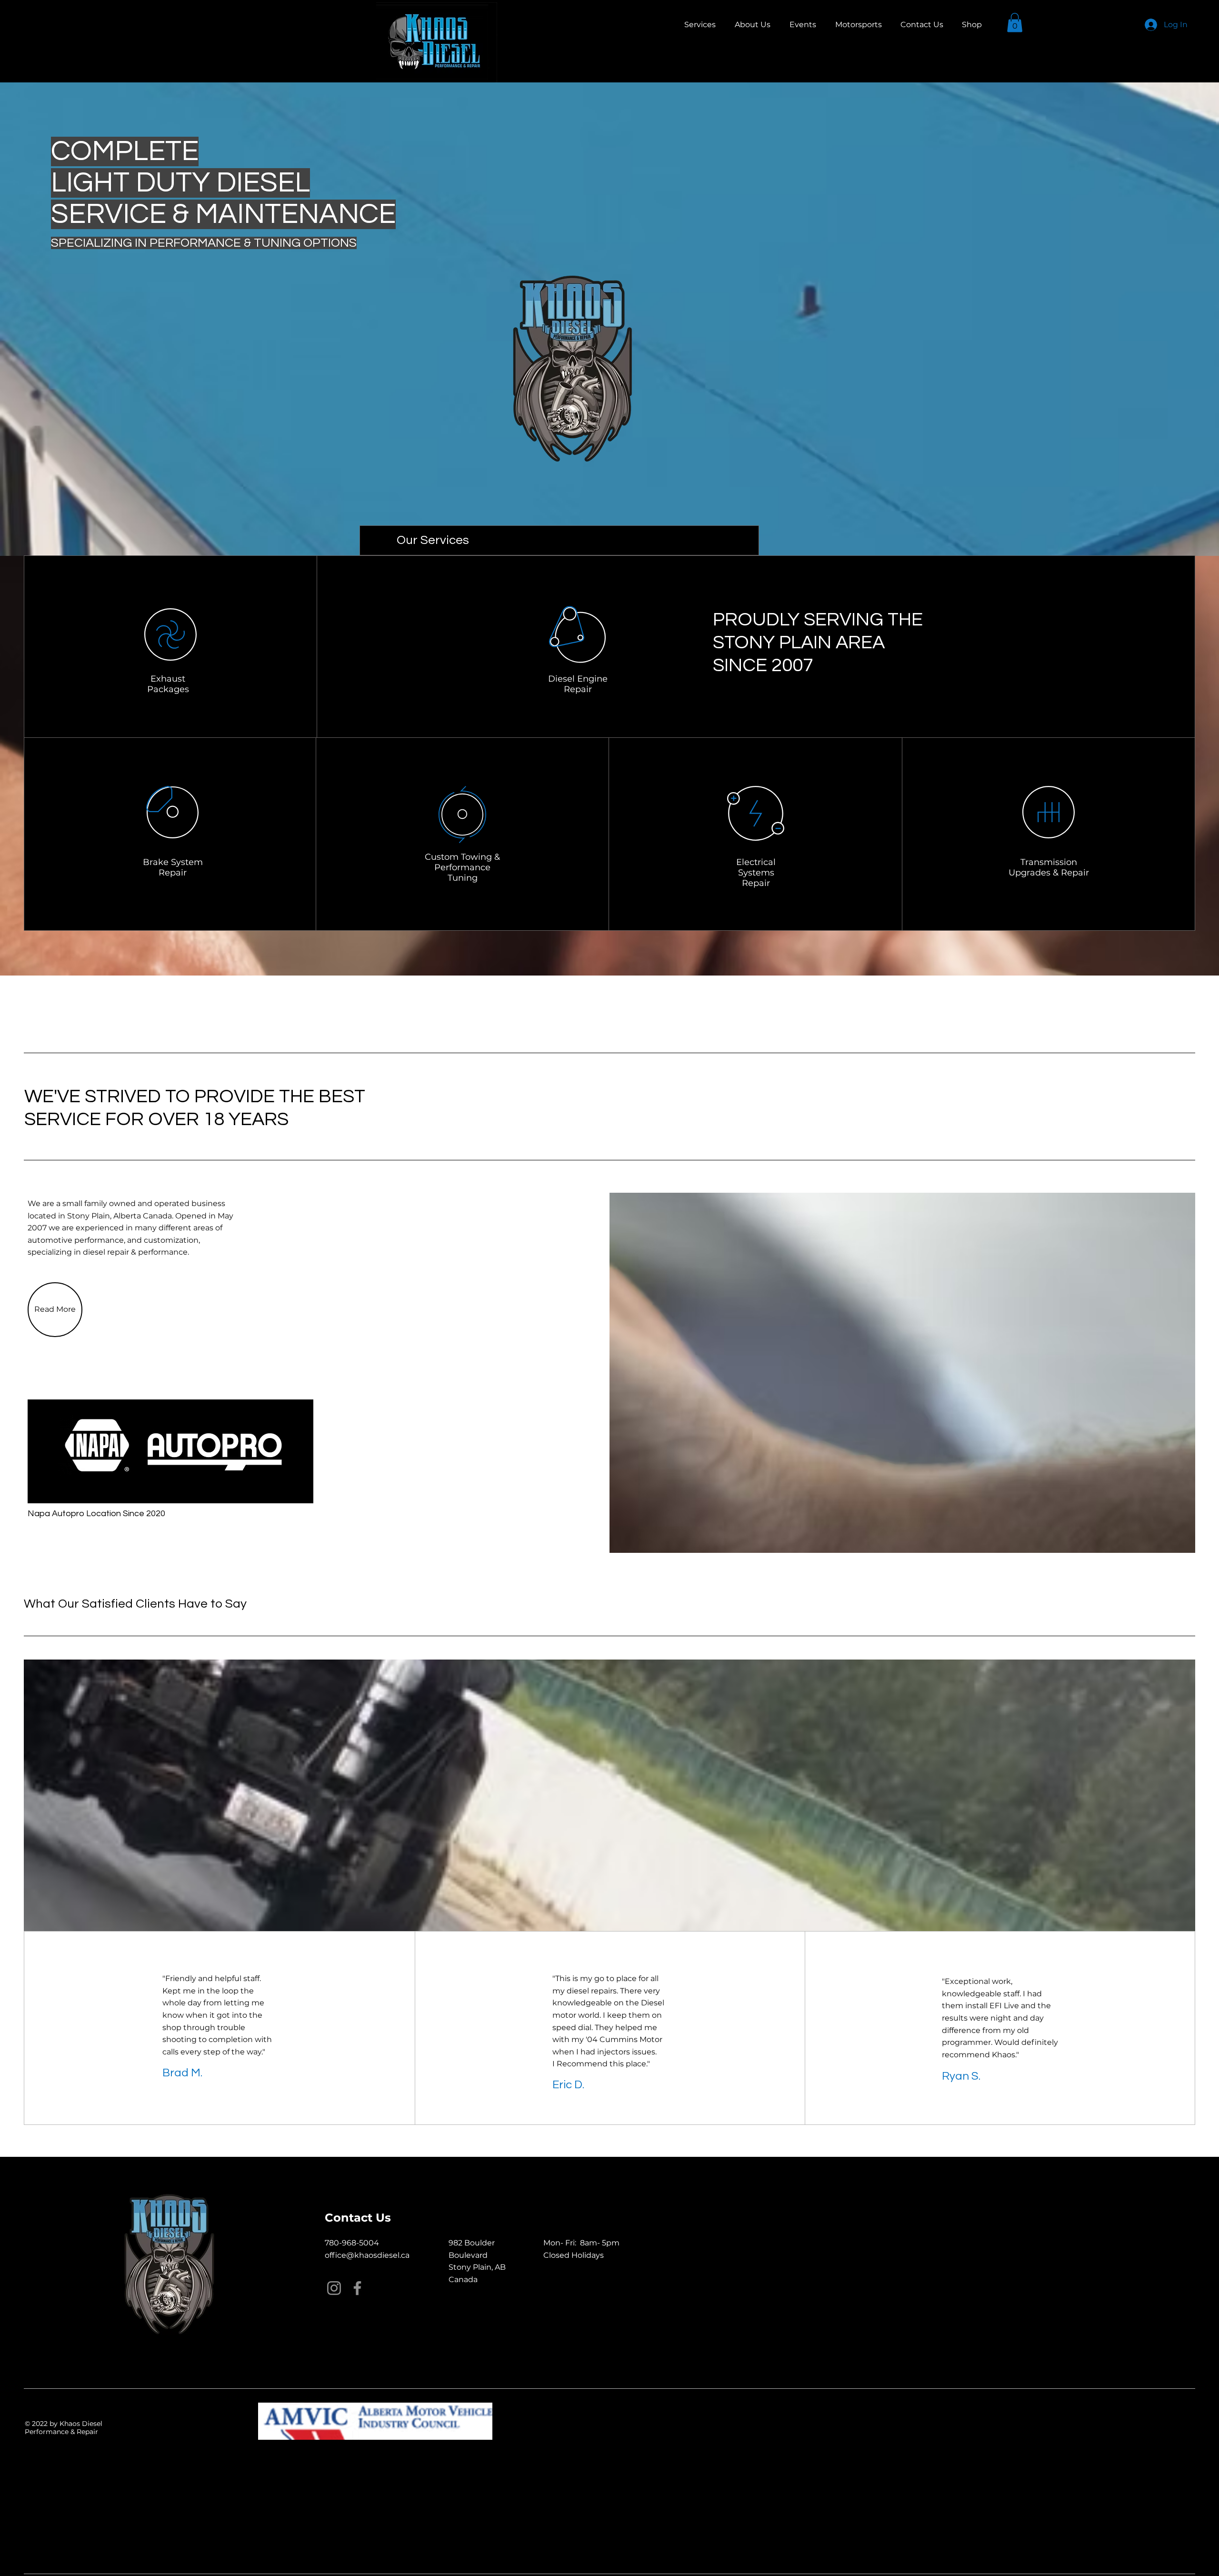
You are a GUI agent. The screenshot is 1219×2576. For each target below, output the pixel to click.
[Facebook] (357, 2288)
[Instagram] (334, 2288)
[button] (1015, 23)
